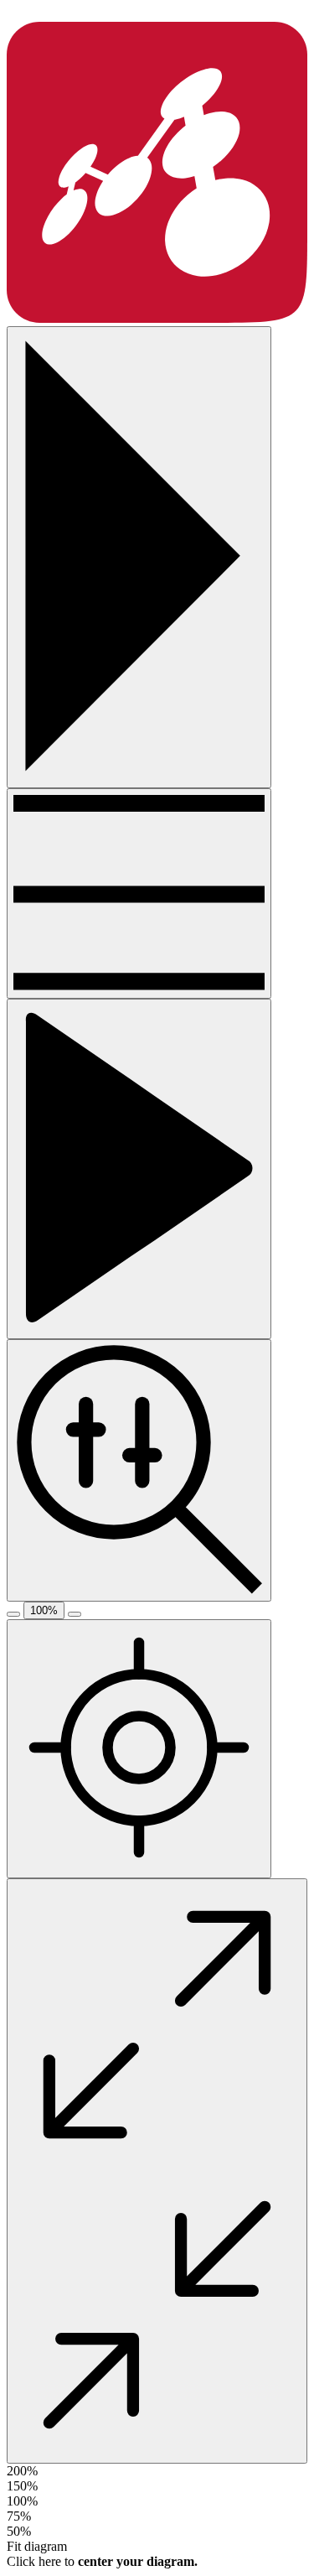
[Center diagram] (139, 1749)
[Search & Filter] (139, 1470)
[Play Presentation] (139, 1169)
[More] (139, 893)
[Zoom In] (75, 1614)
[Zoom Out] (13, 1614)
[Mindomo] (157, 318)
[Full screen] (157, 2171)
